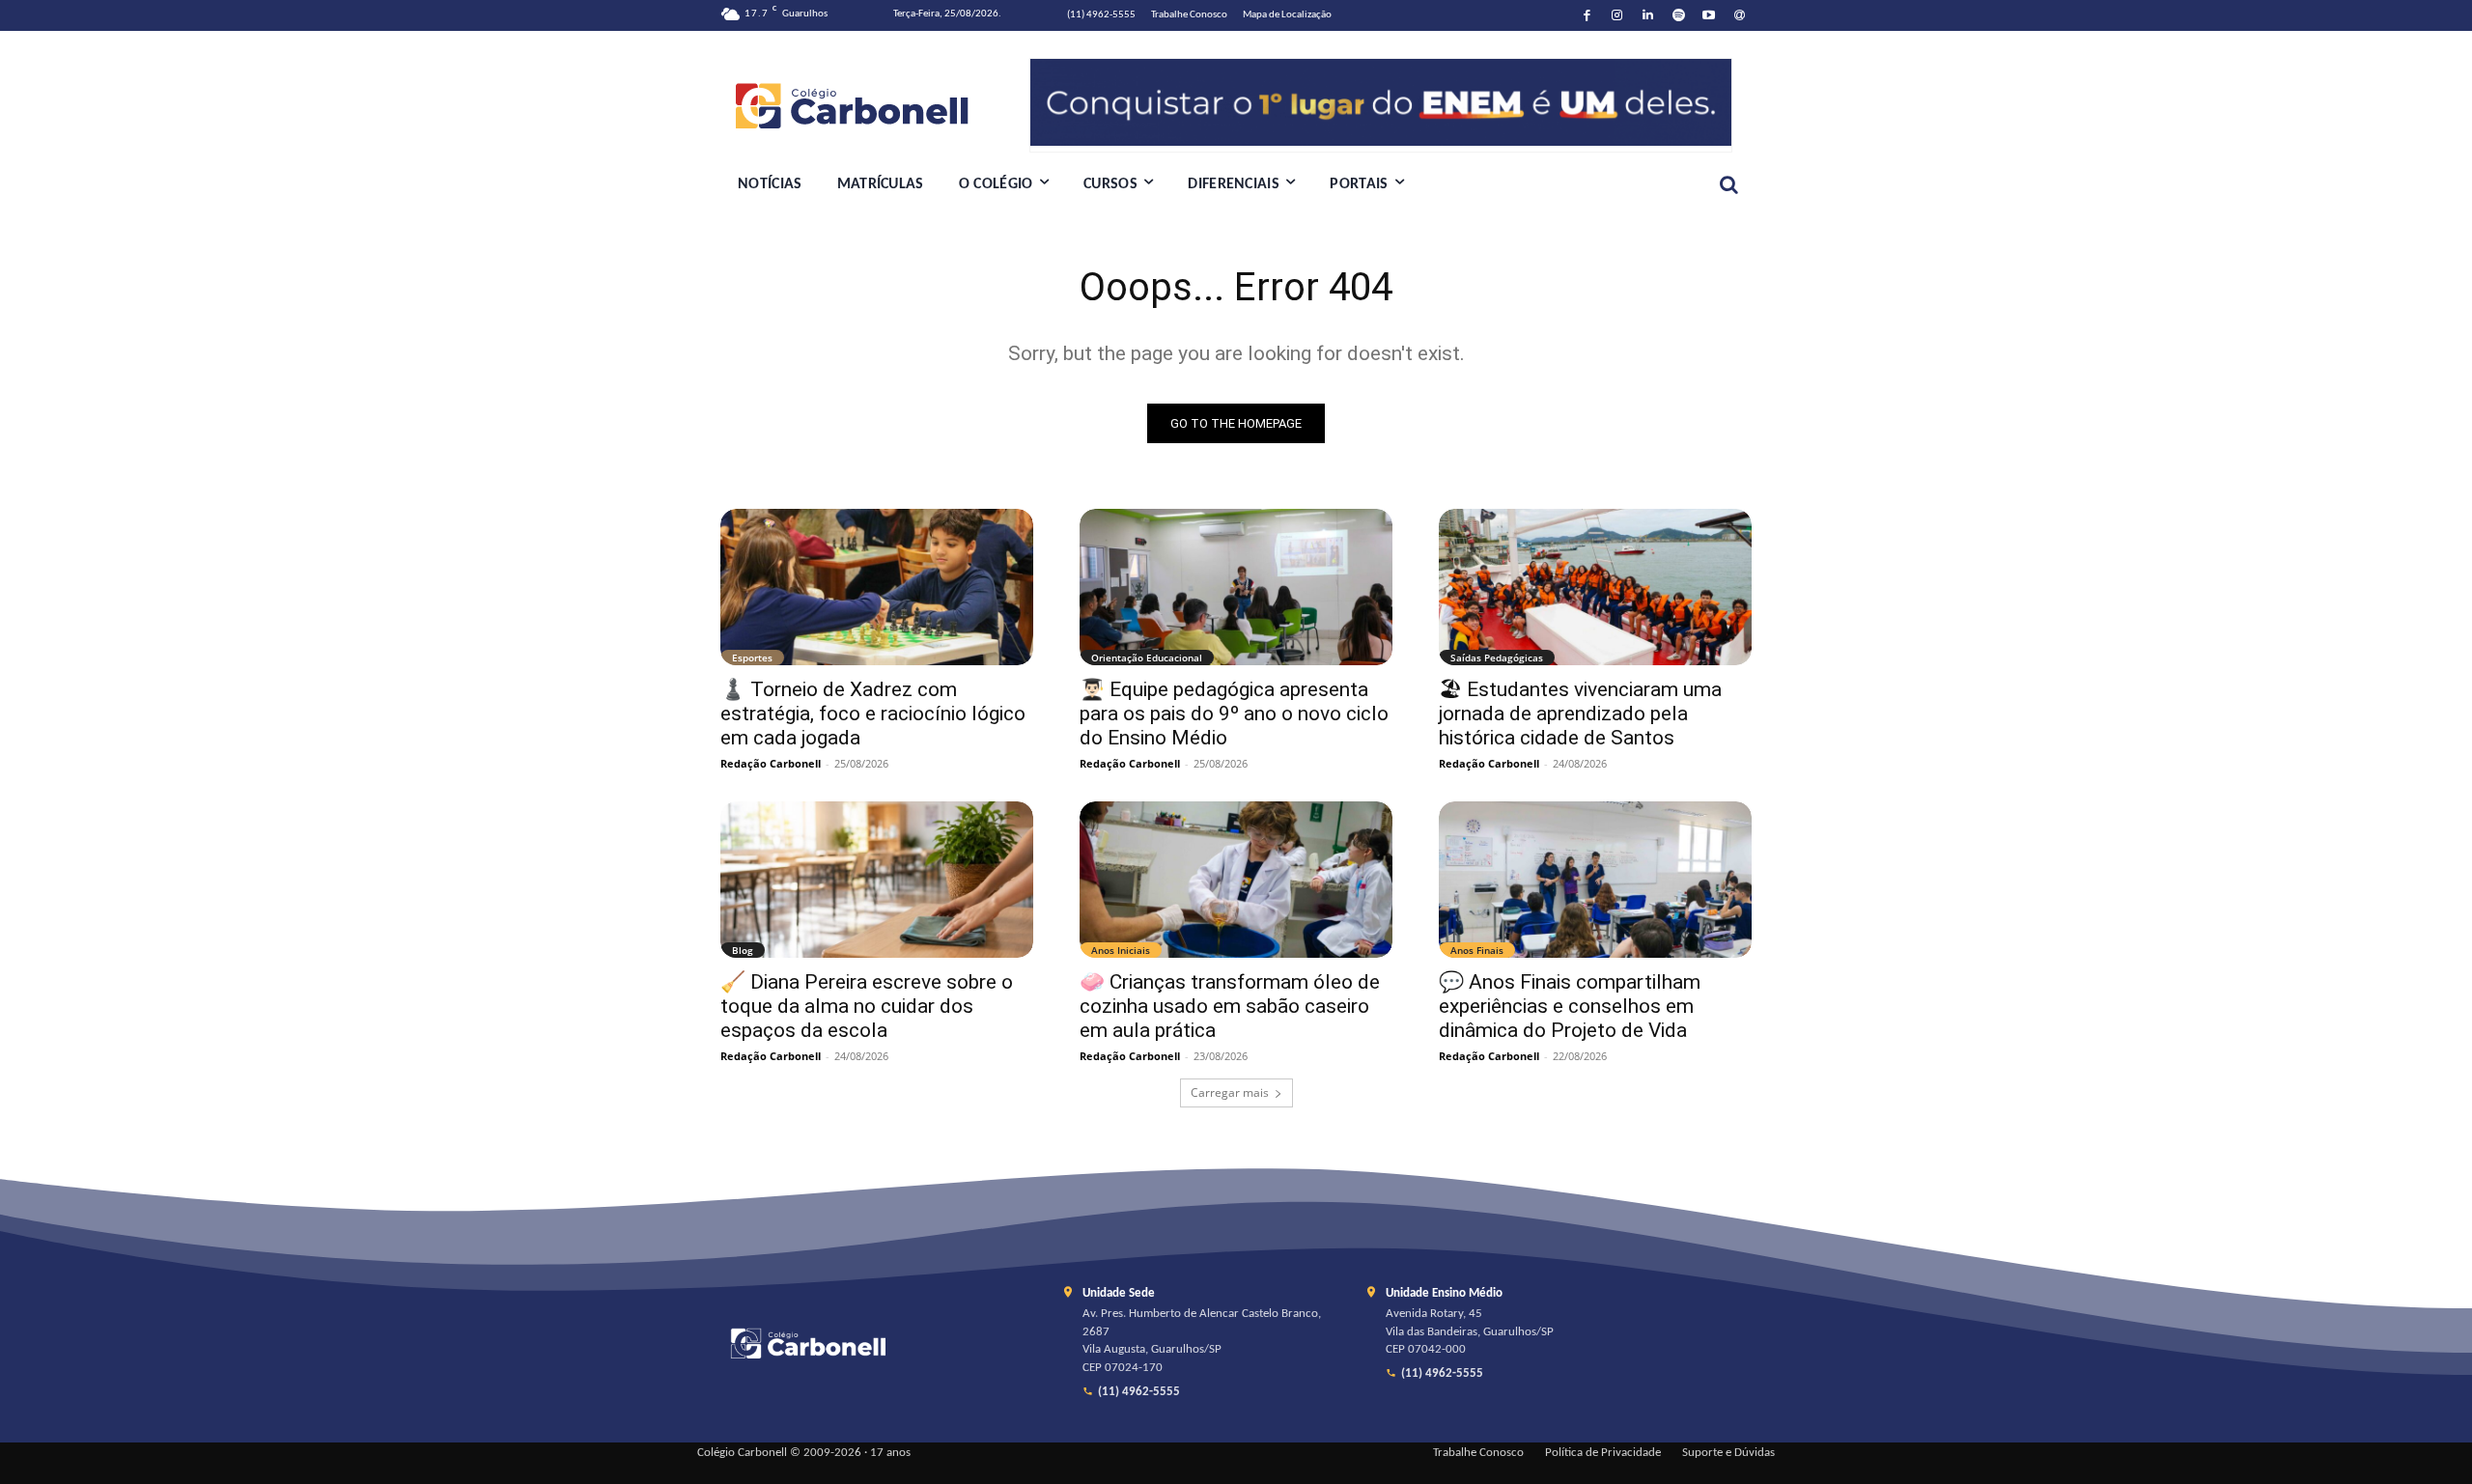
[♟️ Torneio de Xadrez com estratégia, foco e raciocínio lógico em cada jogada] (877, 587)
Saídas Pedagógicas (1497, 658)
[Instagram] (1618, 16)
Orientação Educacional (1147, 658)
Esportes (752, 658)
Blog (743, 950)
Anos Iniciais (1121, 950)
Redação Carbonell (771, 763)
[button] (1728, 184)
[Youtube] (1710, 16)
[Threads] (1740, 16)
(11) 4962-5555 (1139, 1392)
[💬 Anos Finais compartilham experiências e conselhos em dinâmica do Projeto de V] (1595, 880)
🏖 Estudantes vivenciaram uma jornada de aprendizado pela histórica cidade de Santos (1580, 714)
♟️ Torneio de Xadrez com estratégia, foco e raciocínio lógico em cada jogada (873, 714)
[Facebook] (1587, 16)
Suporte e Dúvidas (1728, 1453)
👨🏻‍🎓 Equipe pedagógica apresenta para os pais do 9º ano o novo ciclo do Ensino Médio (1234, 714)
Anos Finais (1477, 950)
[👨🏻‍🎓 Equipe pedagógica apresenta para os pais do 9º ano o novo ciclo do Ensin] (1236, 587)
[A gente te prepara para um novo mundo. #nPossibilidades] (875, 105)
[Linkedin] (1648, 16)
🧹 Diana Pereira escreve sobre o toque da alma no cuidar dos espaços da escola (867, 1006)
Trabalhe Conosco (1478, 1453)
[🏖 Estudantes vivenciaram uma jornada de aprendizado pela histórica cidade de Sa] (1595, 587)
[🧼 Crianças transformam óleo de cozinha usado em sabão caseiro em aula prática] (1236, 880)
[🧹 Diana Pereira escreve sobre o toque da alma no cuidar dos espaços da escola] (877, 880)
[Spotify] (1679, 16)
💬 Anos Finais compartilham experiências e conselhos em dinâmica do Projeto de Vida (1570, 1006)
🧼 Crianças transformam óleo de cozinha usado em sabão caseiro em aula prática (1230, 1006)
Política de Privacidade (1603, 1453)
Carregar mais (1230, 1092)
